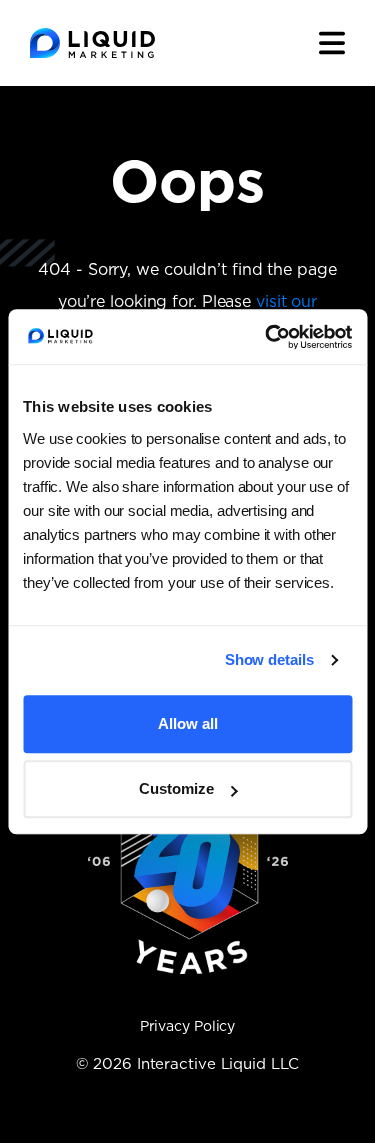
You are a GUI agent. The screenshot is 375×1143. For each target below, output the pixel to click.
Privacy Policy (188, 1027)
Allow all (188, 723)
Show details (269, 659)
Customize (176, 788)
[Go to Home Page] (92, 43)
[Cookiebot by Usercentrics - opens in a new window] (267, 337)
